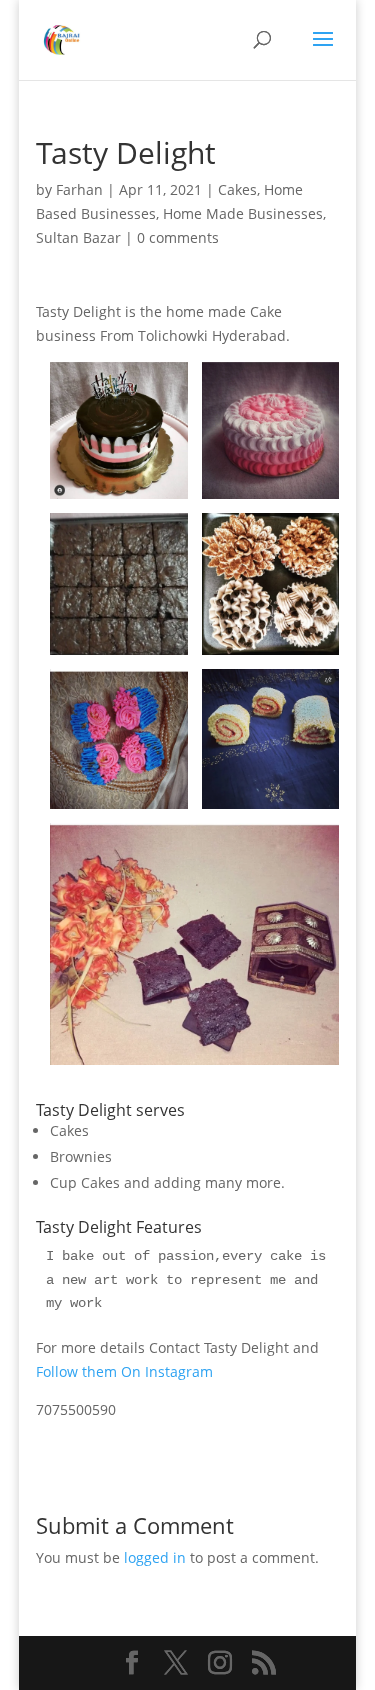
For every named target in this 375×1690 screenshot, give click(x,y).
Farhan (79, 189)
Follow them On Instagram (124, 1371)
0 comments (178, 237)
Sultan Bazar (78, 237)
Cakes (237, 189)
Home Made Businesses (243, 213)
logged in (155, 1557)
